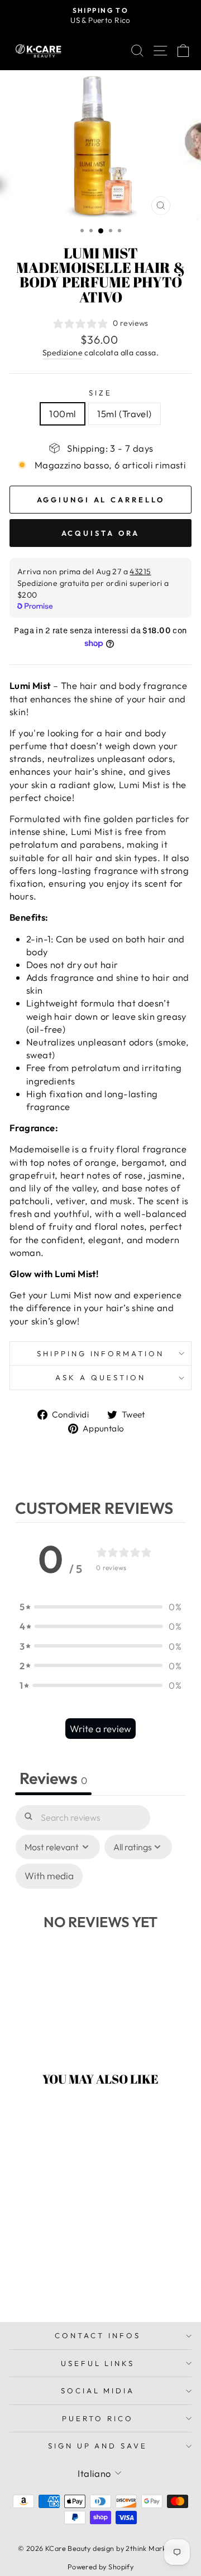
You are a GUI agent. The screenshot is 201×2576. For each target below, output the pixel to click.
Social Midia (98, 2391)
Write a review (100, 1729)
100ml (63, 414)
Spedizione (63, 353)
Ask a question (100, 1377)
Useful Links (98, 2363)
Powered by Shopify (100, 2567)
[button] (100, 1607)
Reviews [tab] (53, 1778)
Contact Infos (98, 2335)
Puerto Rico (98, 2418)
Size (100, 393)
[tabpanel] (100, 1925)
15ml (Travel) (124, 414)
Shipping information (101, 1353)
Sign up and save (98, 2446)
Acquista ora (101, 533)
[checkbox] (49, 1876)
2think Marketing (154, 2548)
